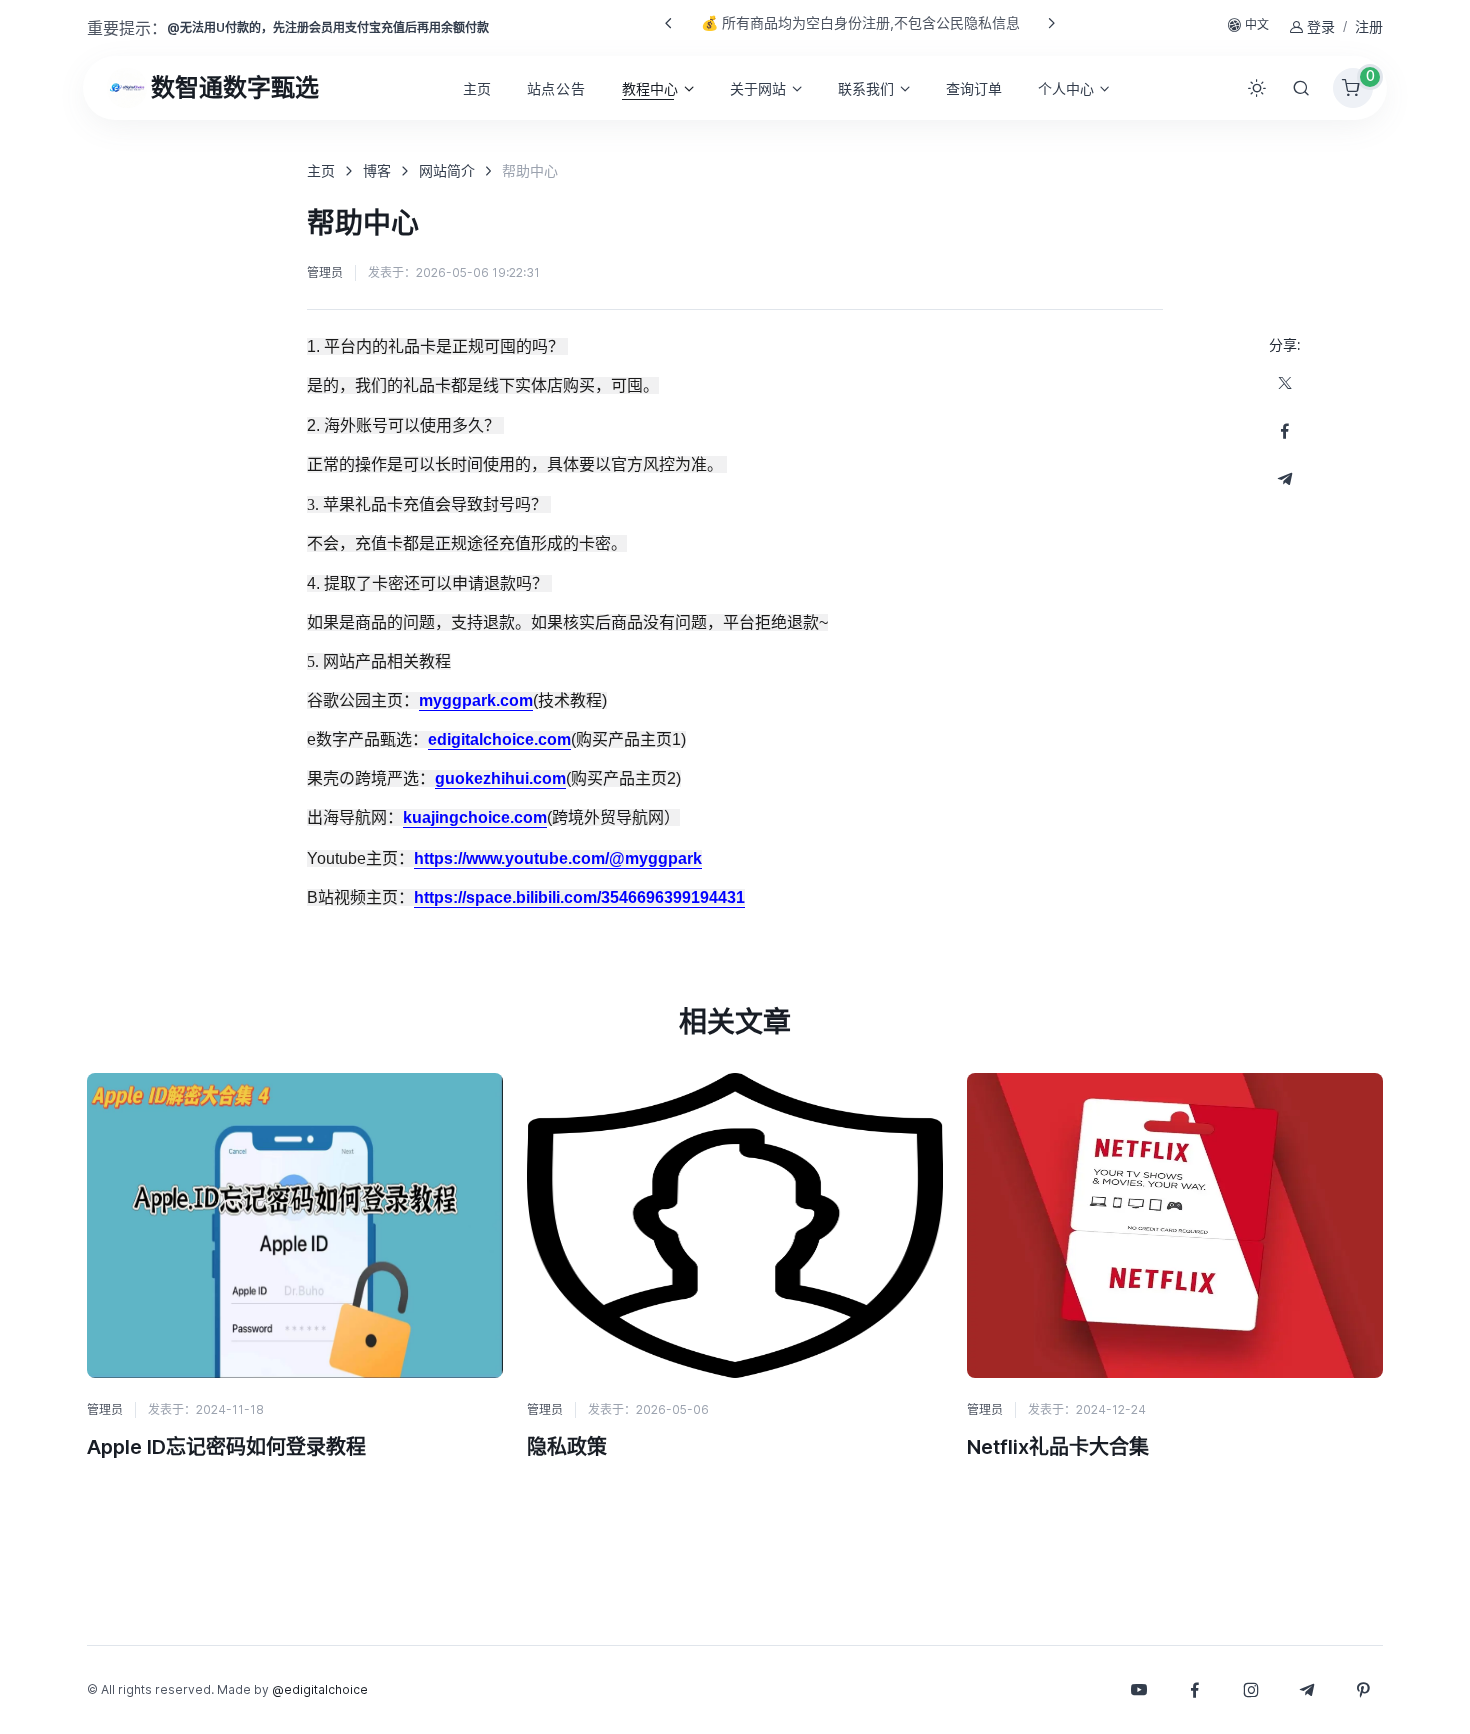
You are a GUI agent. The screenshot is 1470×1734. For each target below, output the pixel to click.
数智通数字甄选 (235, 87)
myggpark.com (476, 700)
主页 (477, 88)
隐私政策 (567, 1447)
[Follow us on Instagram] (1251, 1690)
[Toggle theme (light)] (1257, 88)
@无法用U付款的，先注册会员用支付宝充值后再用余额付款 (328, 27)
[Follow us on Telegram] (1285, 479)
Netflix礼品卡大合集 (1058, 1447)
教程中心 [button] (650, 88)
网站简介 (447, 170)
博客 (377, 170)
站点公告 (556, 88)
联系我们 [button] (866, 88)
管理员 (325, 272)
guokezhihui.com (500, 778)
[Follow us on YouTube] (1139, 1690)
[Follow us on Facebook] (1285, 431)
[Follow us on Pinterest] (1363, 1690)
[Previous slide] (669, 23)
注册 (1369, 26)
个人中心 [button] (1066, 88)
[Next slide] (1051, 23)
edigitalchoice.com (499, 739)
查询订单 (974, 88)
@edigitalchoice (320, 1689)
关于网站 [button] (758, 88)
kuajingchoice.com (475, 817)
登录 (1321, 26)
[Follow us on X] (1285, 383)
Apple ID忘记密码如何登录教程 (226, 1447)
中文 (1257, 24)
